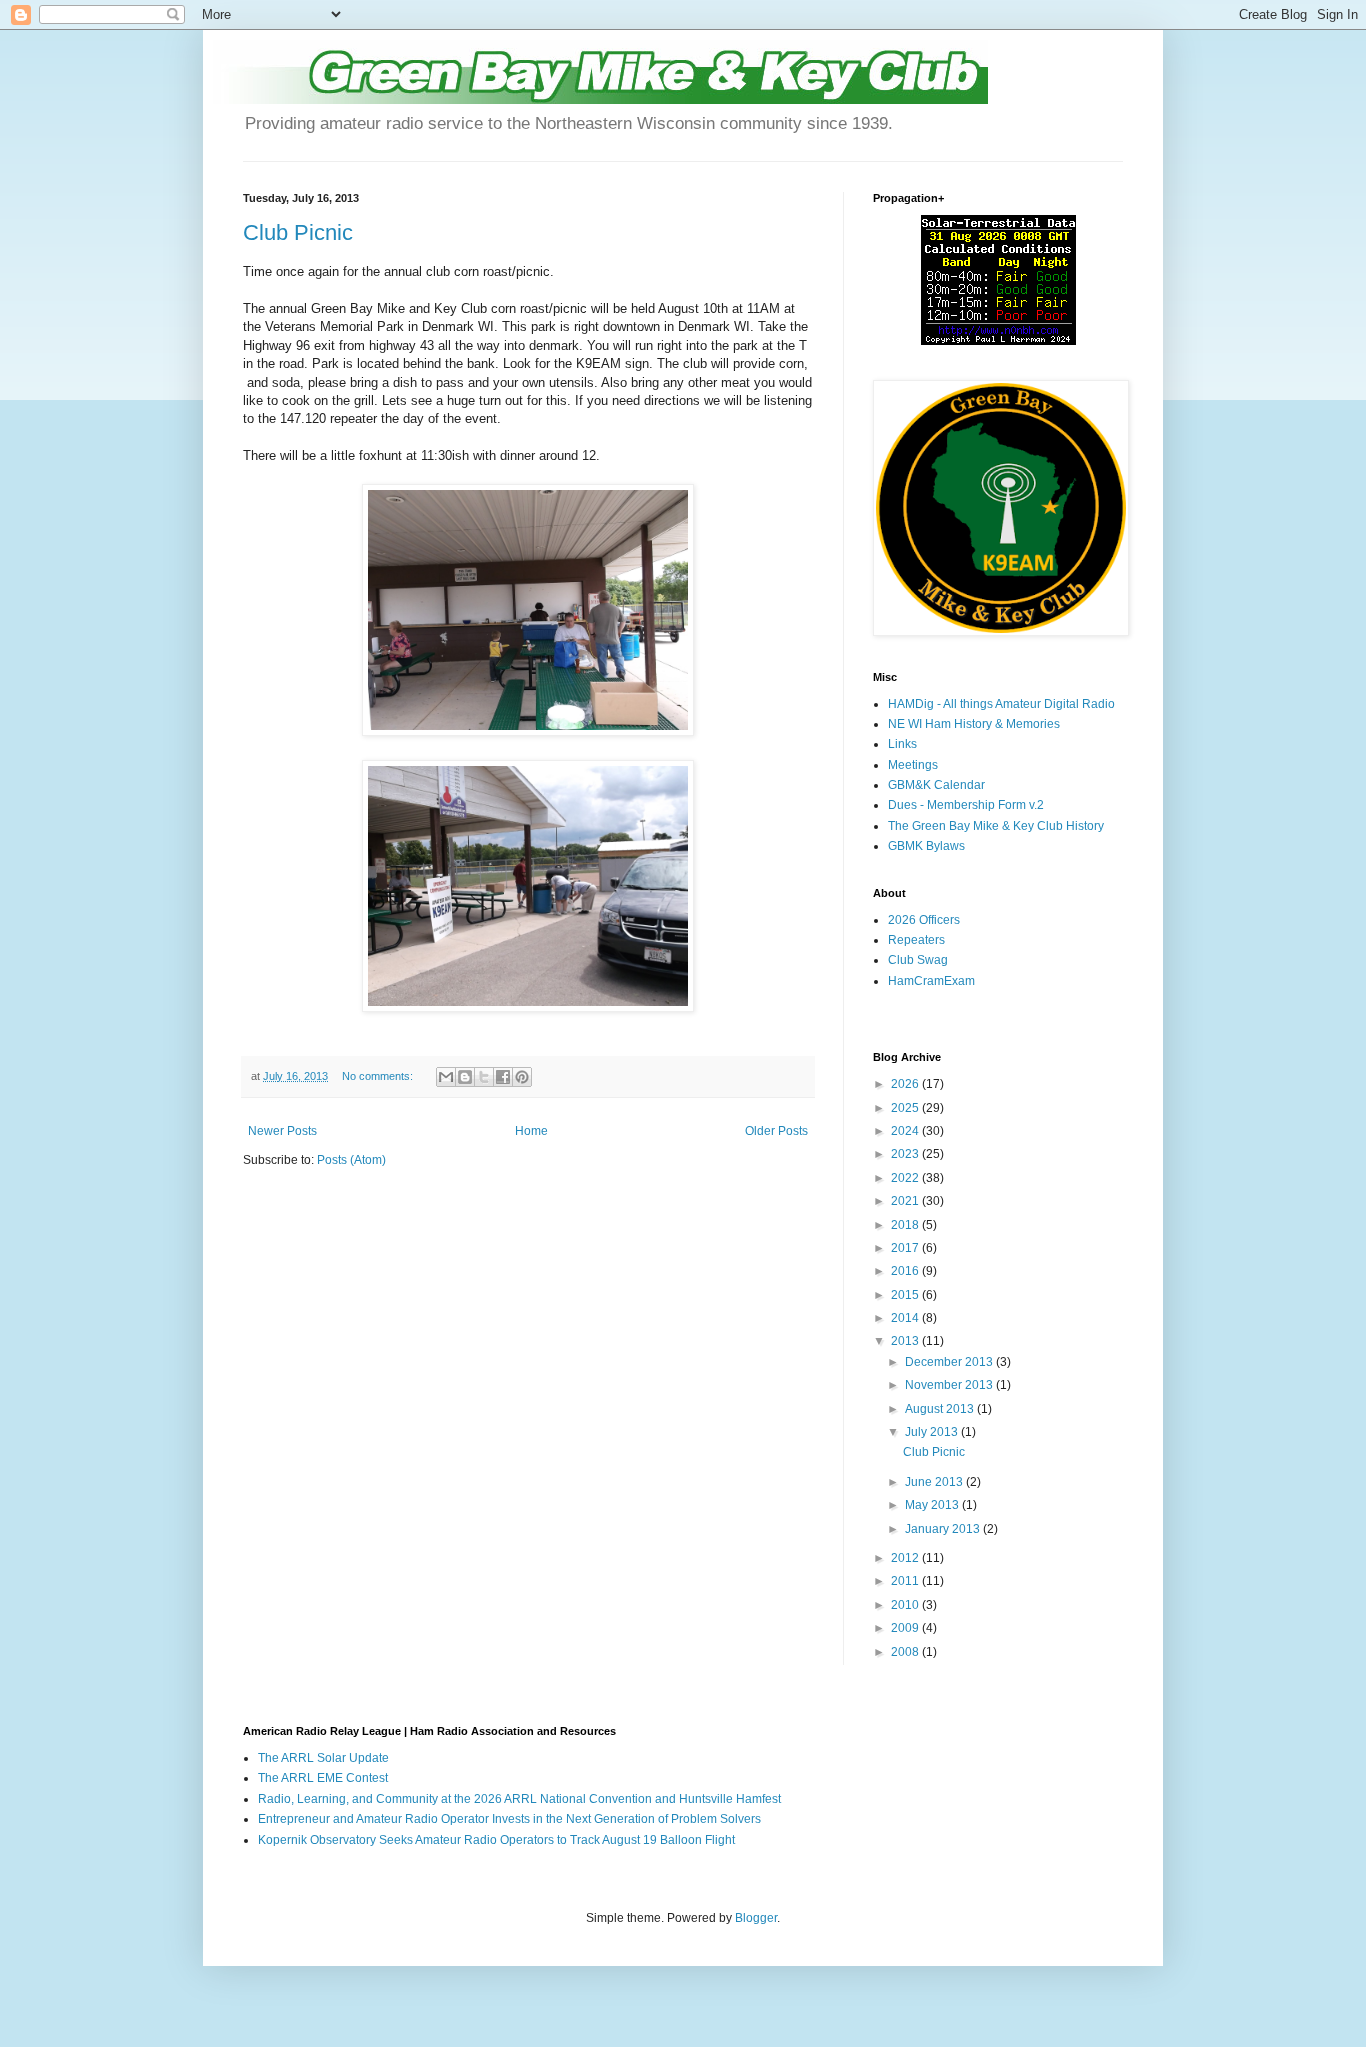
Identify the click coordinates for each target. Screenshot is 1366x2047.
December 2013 (950, 1362)
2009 (906, 1628)
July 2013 (933, 1432)
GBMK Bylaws (926, 846)
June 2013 (935, 1482)
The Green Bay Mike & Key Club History (996, 826)
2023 (906, 1154)
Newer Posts (282, 1131)
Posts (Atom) (351, 1160)
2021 (906, 1201)
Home (531, 1131)
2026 (906, 1084)
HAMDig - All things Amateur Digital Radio (1001, 704)
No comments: (379, 1076)
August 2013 (941, 1409)
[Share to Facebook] (503, 1077)
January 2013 (944, 1529)
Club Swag (918, 960)
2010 (906, 1605)
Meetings (913, 765)
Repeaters (916, 940)
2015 (906, 1295)
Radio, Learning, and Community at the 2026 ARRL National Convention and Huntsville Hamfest (519, 1799)
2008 (906, 1652)
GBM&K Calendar (936, 785)
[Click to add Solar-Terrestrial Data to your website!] (998, 341)
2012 (906, 1558)
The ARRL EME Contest (323, 1778)
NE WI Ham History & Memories (974, 724)
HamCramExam (931, 981)
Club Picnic (298, 232)
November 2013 (950, 1385)
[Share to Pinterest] (522, 1077)
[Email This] (446, 1077)
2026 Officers (924, 920)
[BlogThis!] (465, 1077)
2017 (906, 1248)
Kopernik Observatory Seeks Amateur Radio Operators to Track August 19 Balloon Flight (496, 1840)
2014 (906, 1318)
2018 (906, 1225)
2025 (906, 1108)
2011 (906, 1581)
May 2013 (933, 1505)
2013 (906, 1341)
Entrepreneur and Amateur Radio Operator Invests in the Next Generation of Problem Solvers (509, 1819)
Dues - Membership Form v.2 (966, 805)
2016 (906, 1271)
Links (902, 744)
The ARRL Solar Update (323, 1758)
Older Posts (776, 1131)
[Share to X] (484, 1077)
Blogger (756, 1918)
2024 (906, 1131)
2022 (906, 1178)
